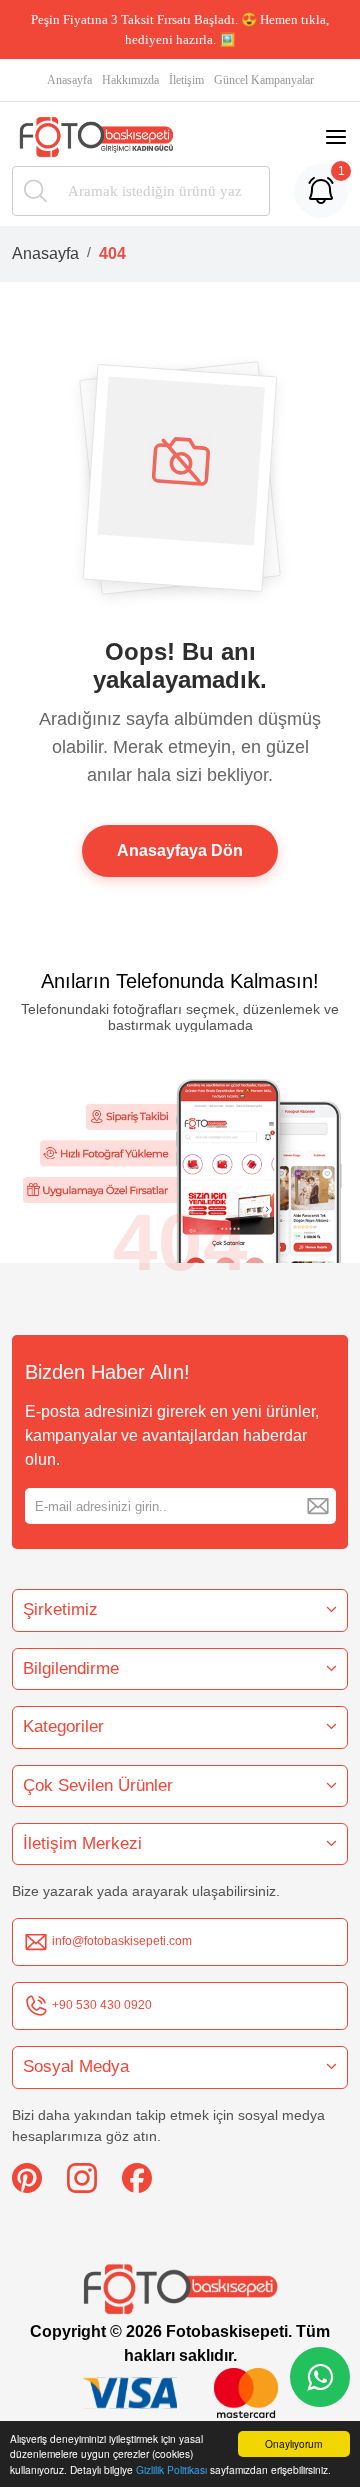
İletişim (186, 80)
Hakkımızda (130, 80)
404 (112, 253)
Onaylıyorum (293, 2443)
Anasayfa (69, 80)
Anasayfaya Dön (180, 850)
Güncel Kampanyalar (264, 80)
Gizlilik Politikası (171, 2469)
